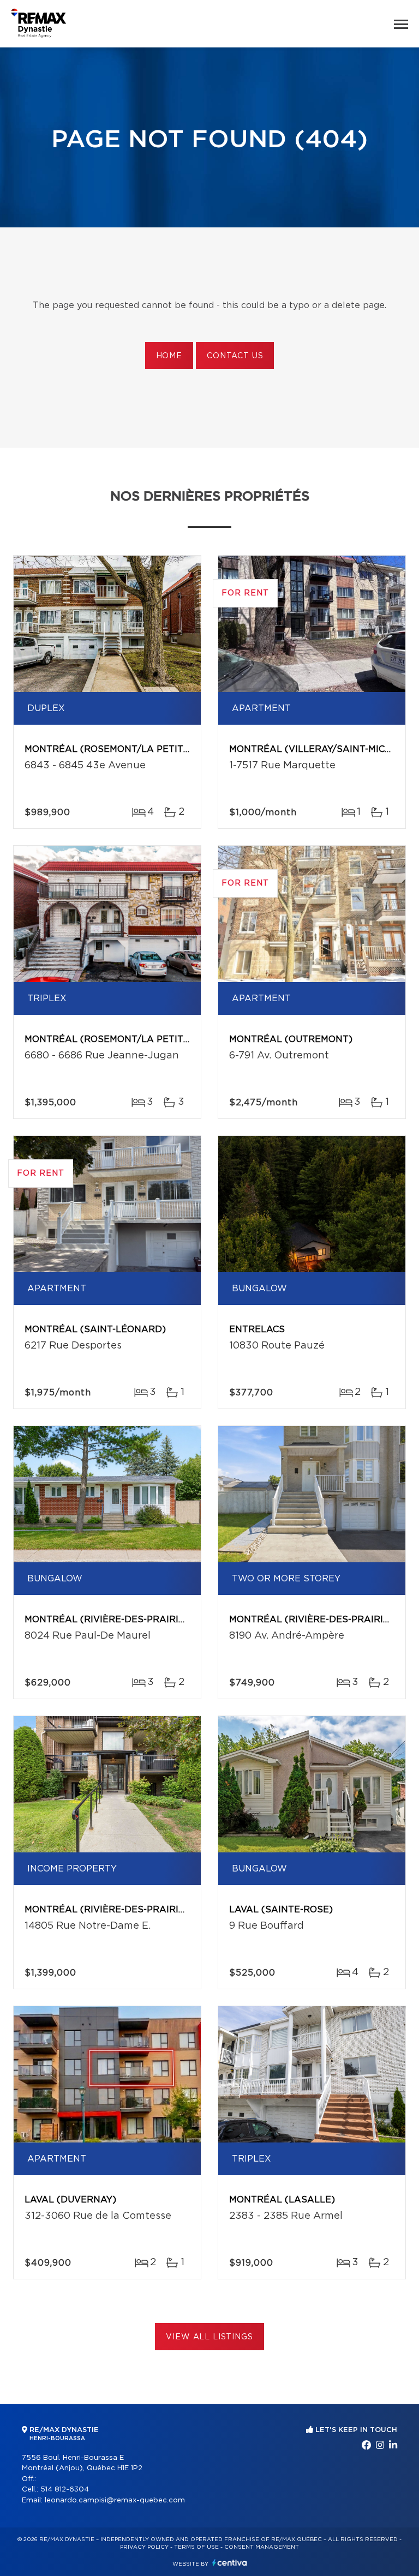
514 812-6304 (65, 2490)
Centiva (230, 2563)
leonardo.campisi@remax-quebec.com (115, 2500)
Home (169, 356)
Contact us (235, 356)
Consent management (262, 2547)
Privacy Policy (144, 2547)
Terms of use (196, 2547)
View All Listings (209, 2337)
